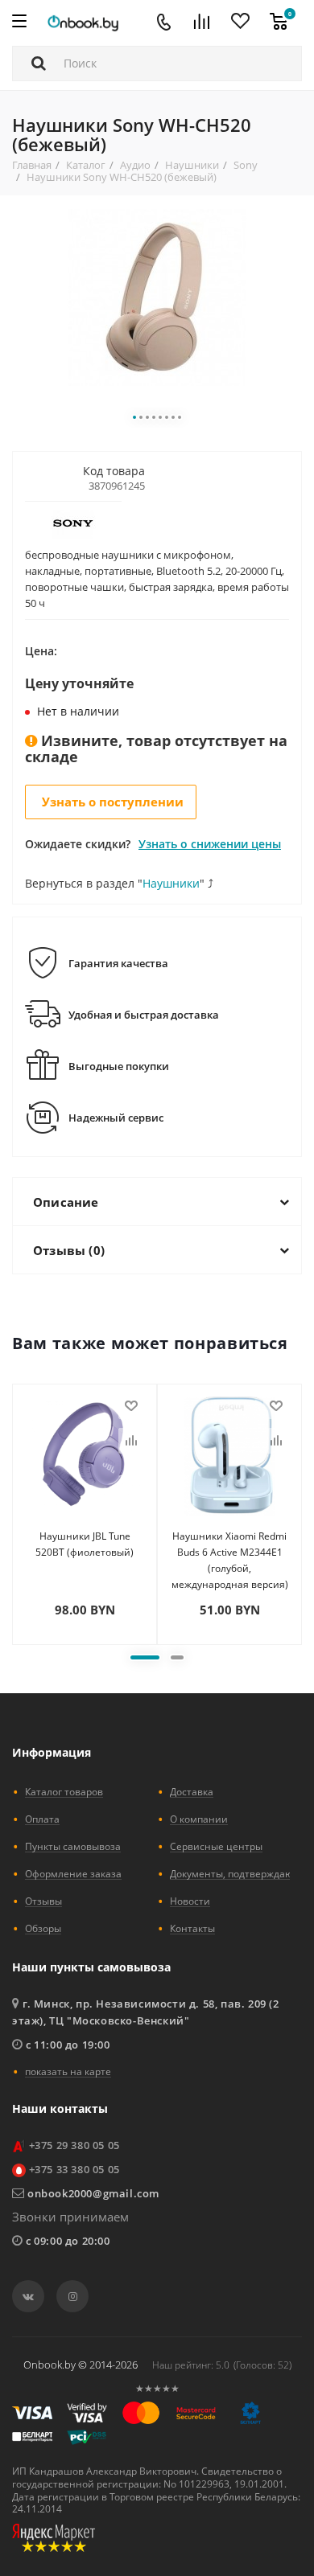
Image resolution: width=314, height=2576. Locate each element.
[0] (279, 23)
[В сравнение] (131, 1441)
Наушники (192, 165)
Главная (32, 165)
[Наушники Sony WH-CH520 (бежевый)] (157, 296)
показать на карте (68, 2071)
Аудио (135, 165)
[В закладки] (131, 1406)
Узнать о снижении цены (210, 844)
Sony (246, 165)
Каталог (86, 165)
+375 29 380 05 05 (74, 2145)
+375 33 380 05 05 (74, 2169)
